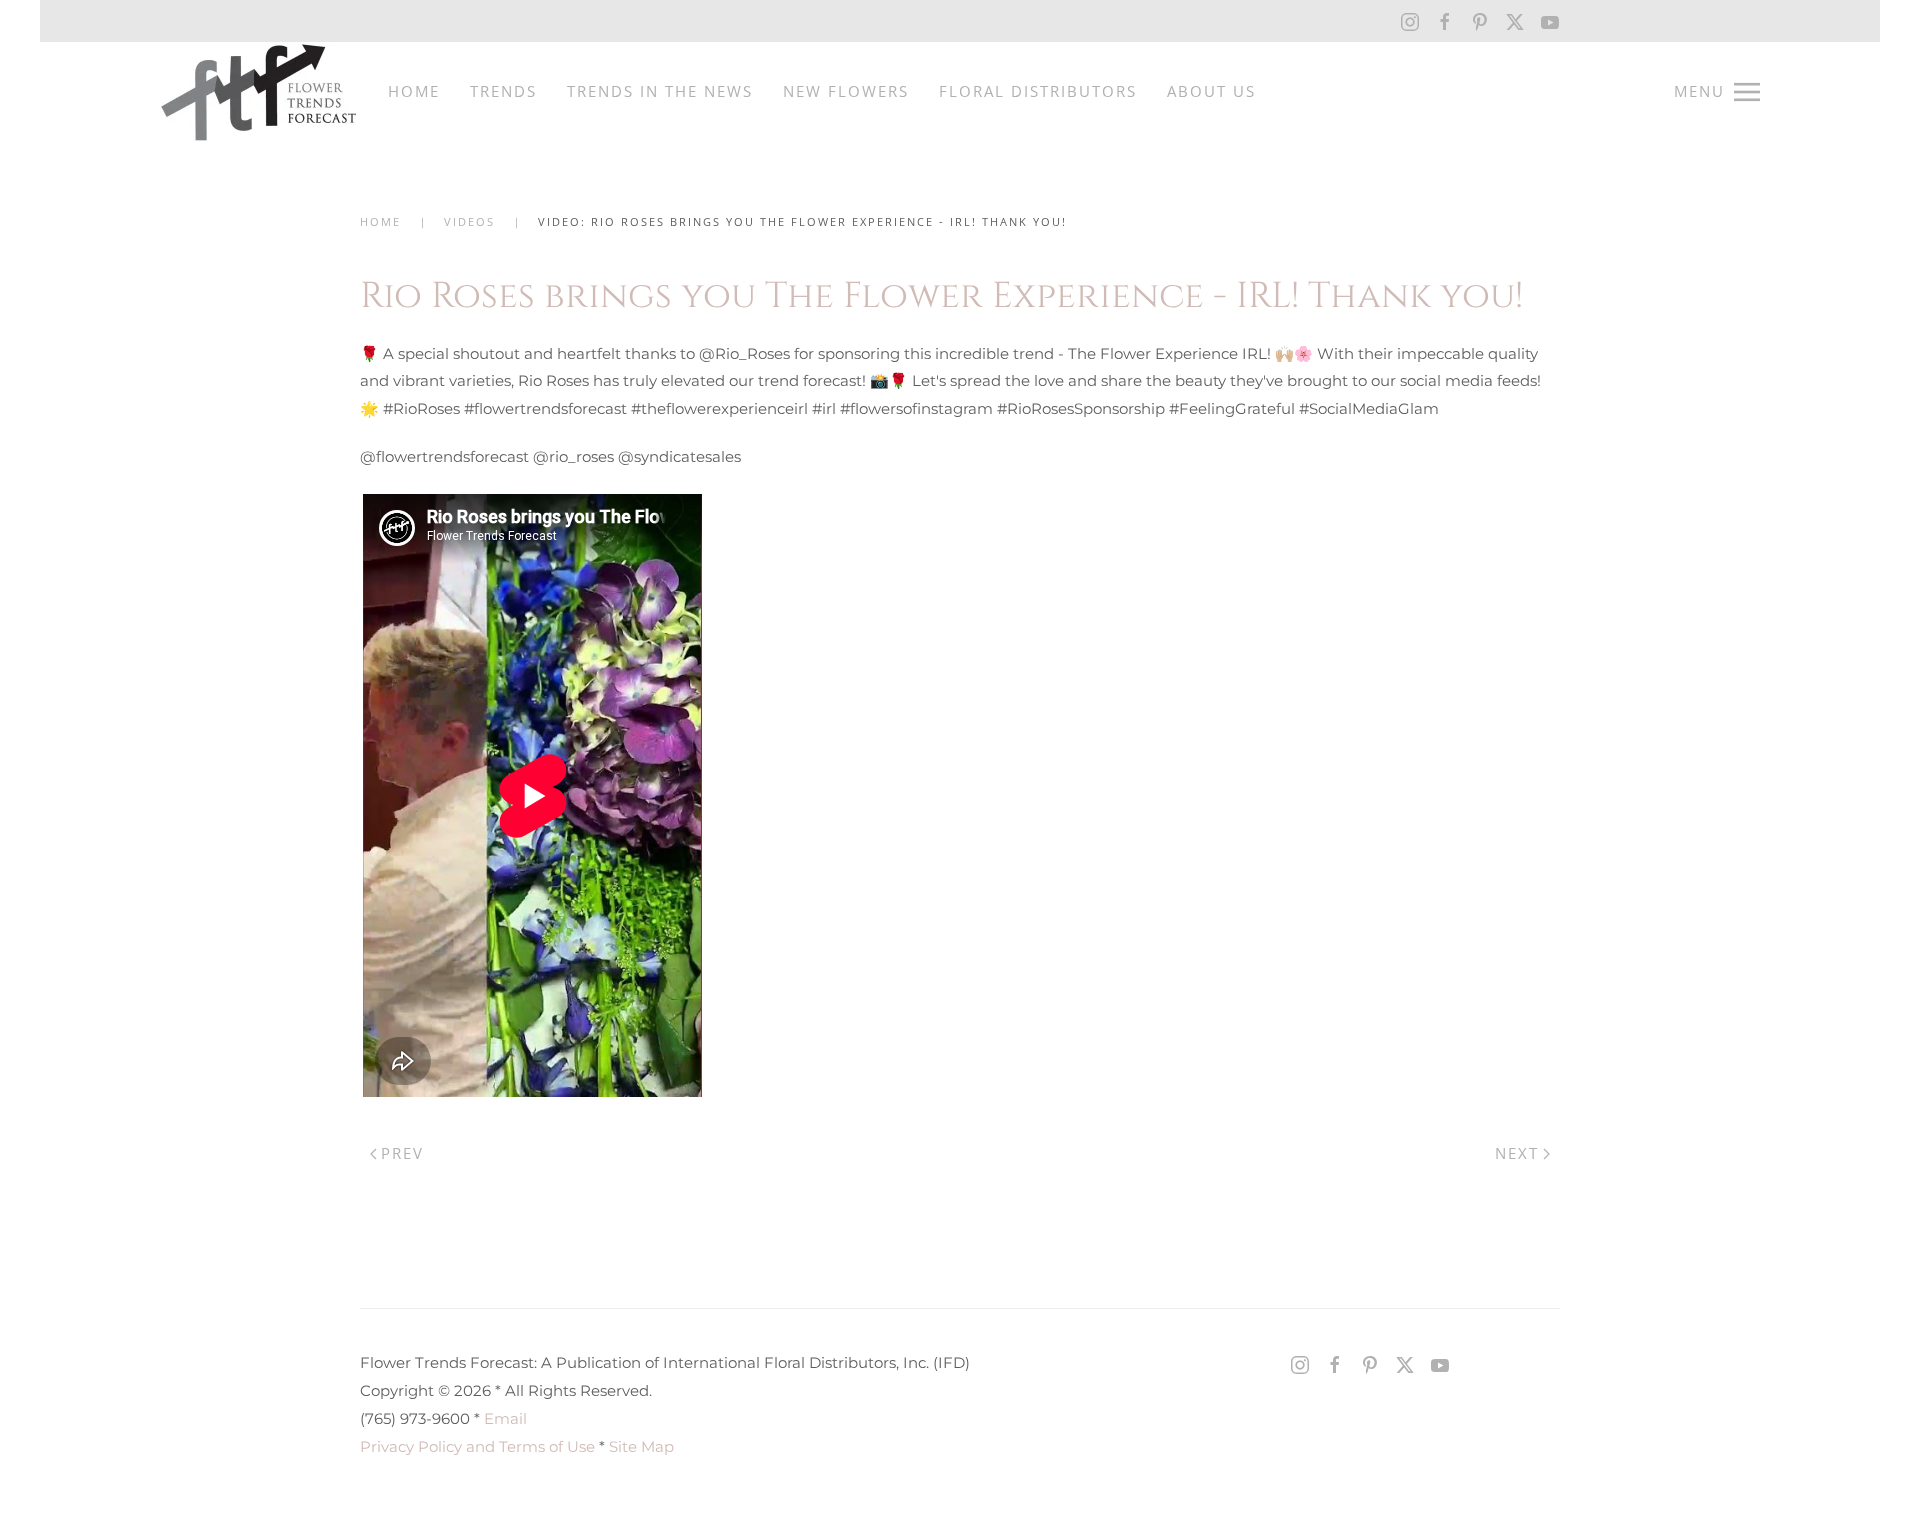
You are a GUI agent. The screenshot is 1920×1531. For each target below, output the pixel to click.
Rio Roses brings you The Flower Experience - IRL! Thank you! (941, 296)
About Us (1211, 91)
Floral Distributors (1038, 91)
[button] (1717, 92)
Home (414, 91)
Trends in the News (660, 91)
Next (1517, 1153)
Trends (503, 91)
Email (505, 1418)
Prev (402, 1153)
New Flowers (846, 91)
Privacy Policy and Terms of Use (477, 1446)
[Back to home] (259, 92)
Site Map (641, 1446)
